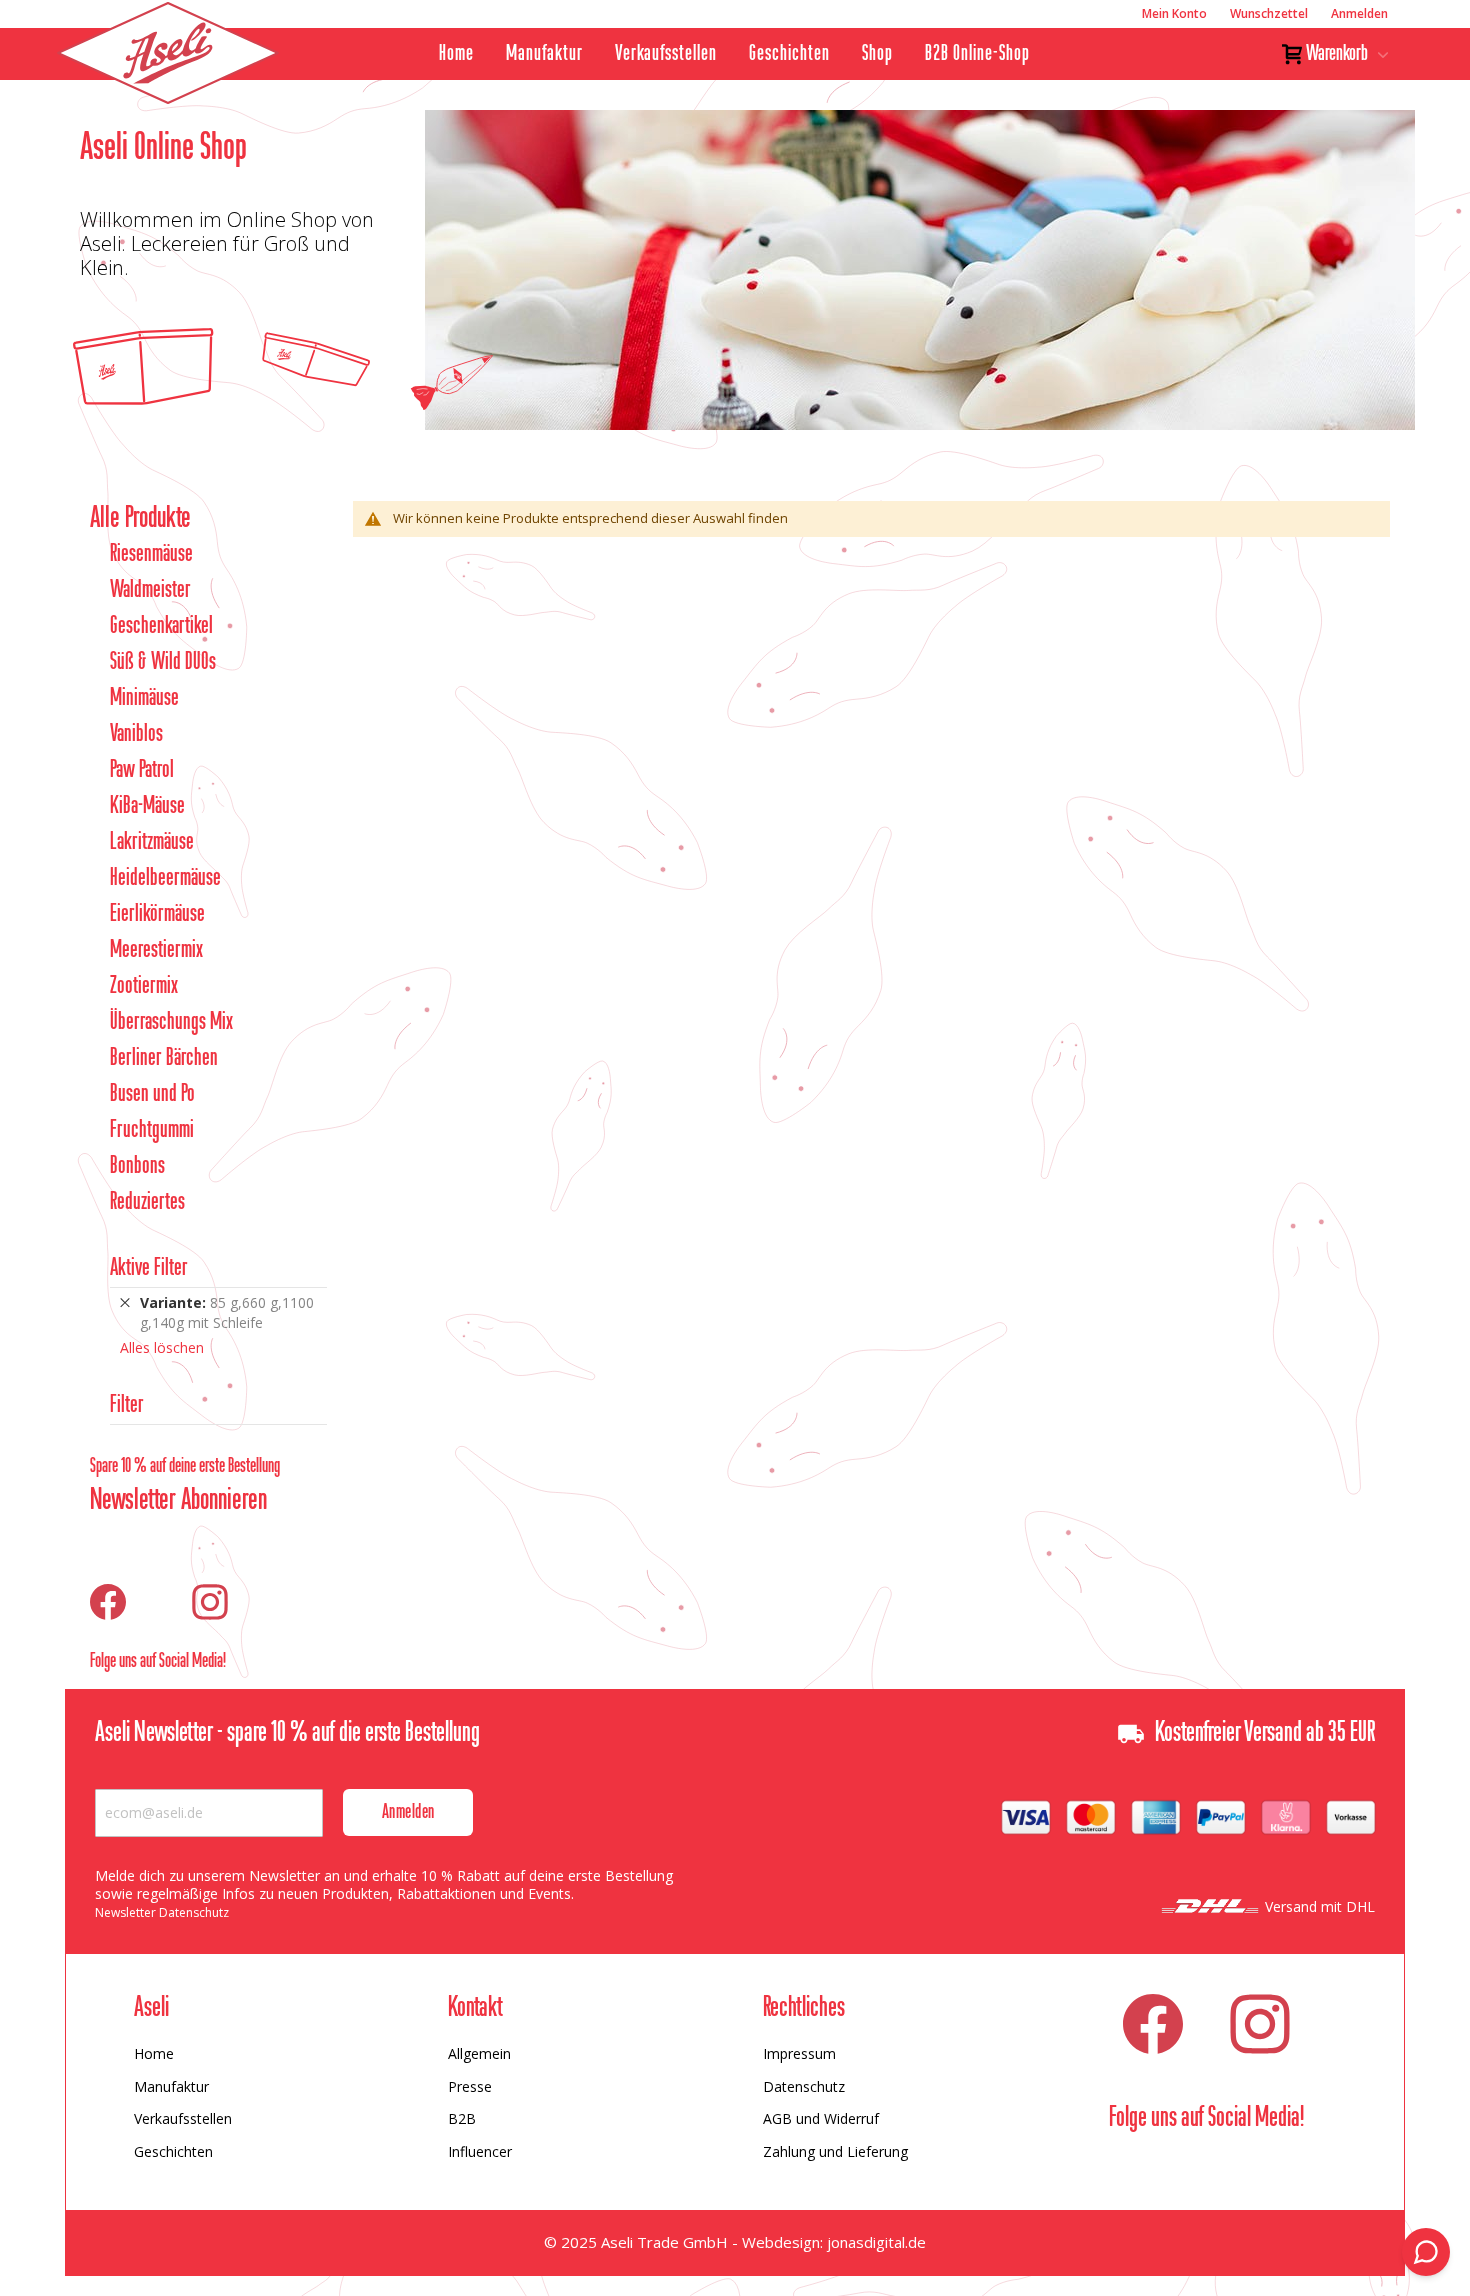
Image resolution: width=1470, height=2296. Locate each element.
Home (456, 54)
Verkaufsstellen (666, 54)
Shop (877, 54)
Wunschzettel (1269, 13)
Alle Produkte (140, 519)
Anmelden (1359, 13)
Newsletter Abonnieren (178, 1501)
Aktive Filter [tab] (149, 1269)
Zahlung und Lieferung (835, 2151)
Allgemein (479, 2053)
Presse (470, 2086)
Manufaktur (544, 54)
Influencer (480, 2151)
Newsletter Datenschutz (162, 1912)
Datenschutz (804, 2086)
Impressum (799, 2053)
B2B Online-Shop (977, 54)
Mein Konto (1174, 13)
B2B (462, 2118)
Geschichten (789, 54)
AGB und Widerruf (821, 2118)
